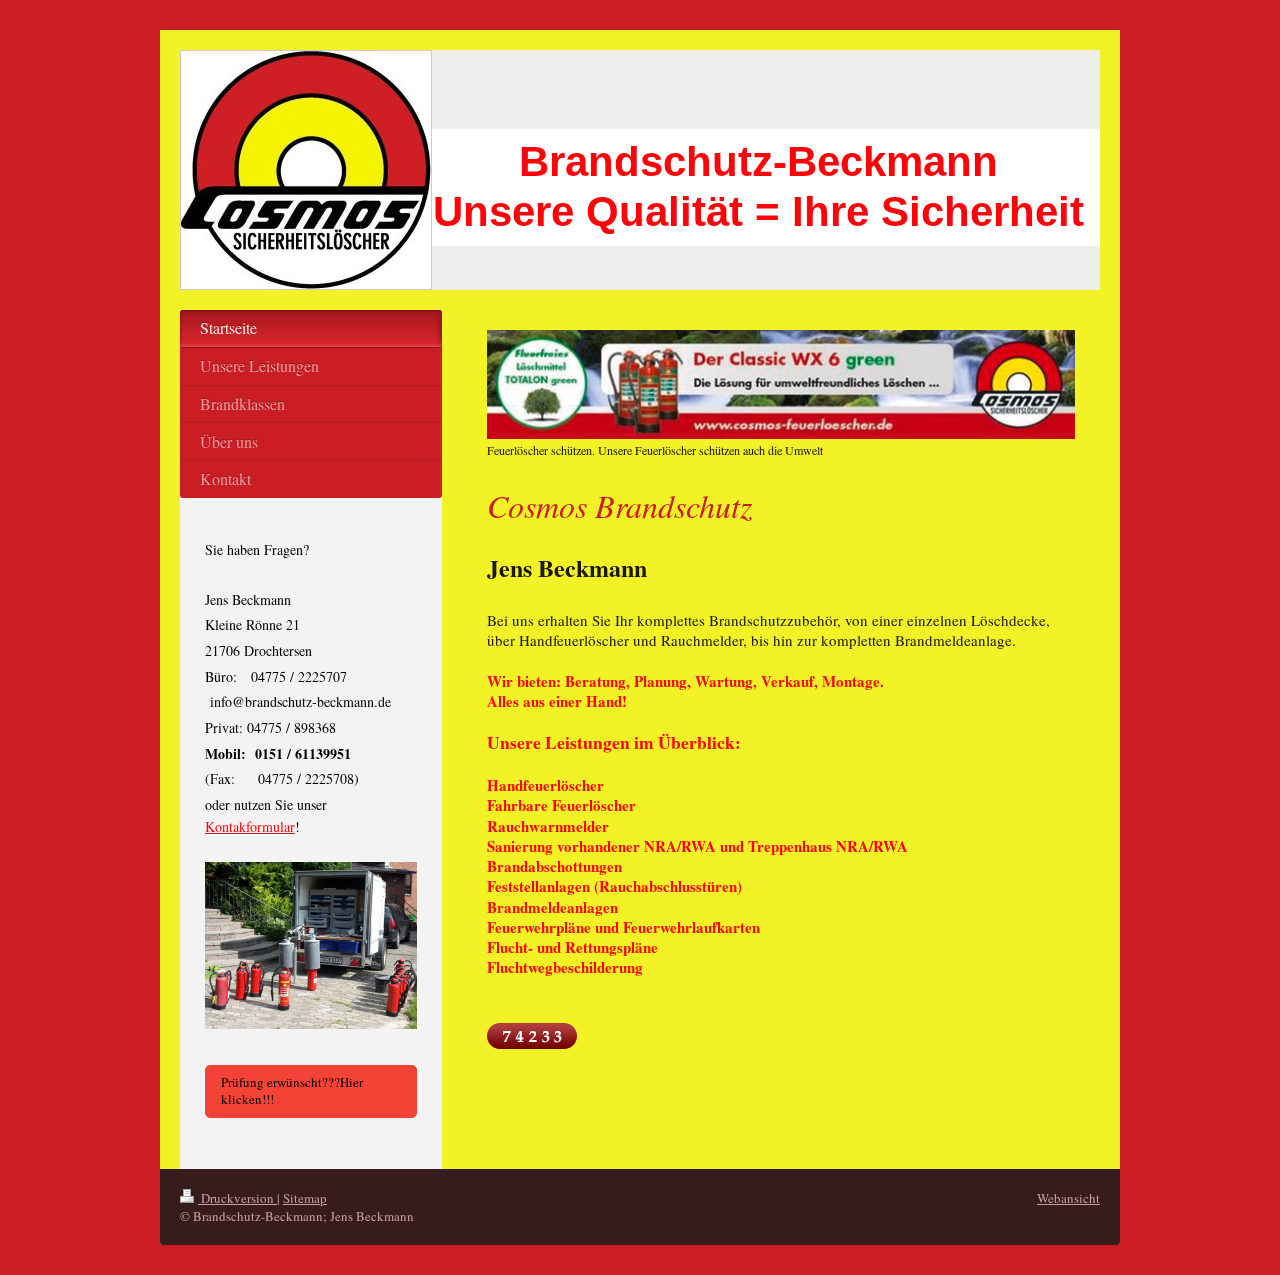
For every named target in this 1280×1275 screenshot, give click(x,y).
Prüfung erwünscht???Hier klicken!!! (292, 1091)
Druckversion (237, 1198)
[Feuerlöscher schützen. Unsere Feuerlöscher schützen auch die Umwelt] (781, 384)
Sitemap (305, 1198)
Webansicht (1068, 1198)
